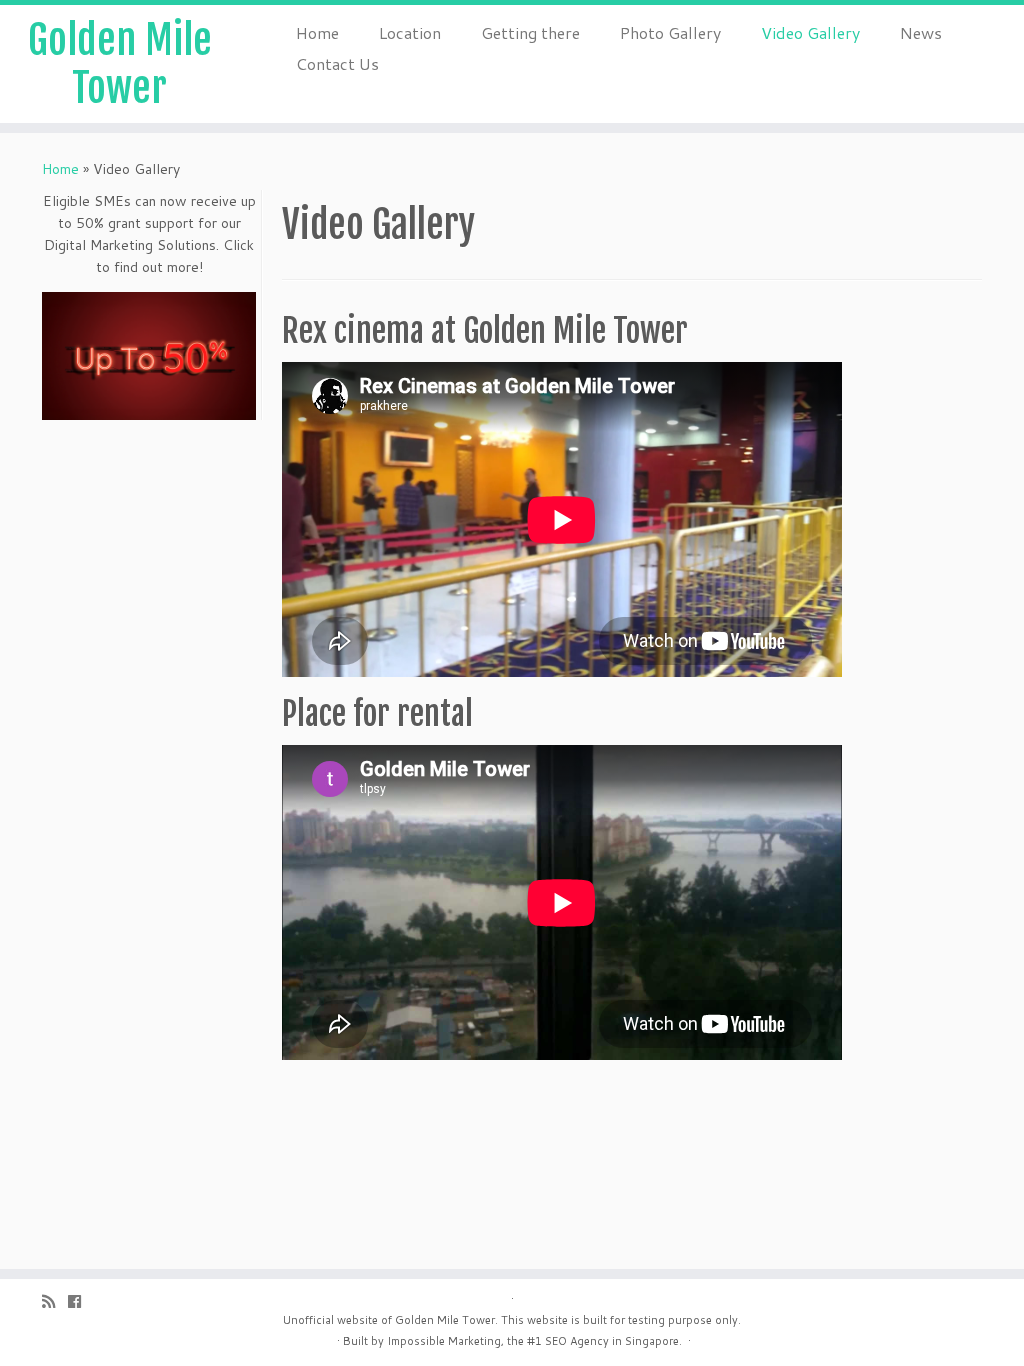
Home (317, 32)
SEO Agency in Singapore (612, 1341)
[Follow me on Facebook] (81, 1301)
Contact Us (337, 63)
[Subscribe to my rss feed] (55, 1301)
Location (410, 32)
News (921, 32)
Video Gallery (810, 32)
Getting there (530, 32)
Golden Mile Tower (120, 64)
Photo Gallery (670, 32)
